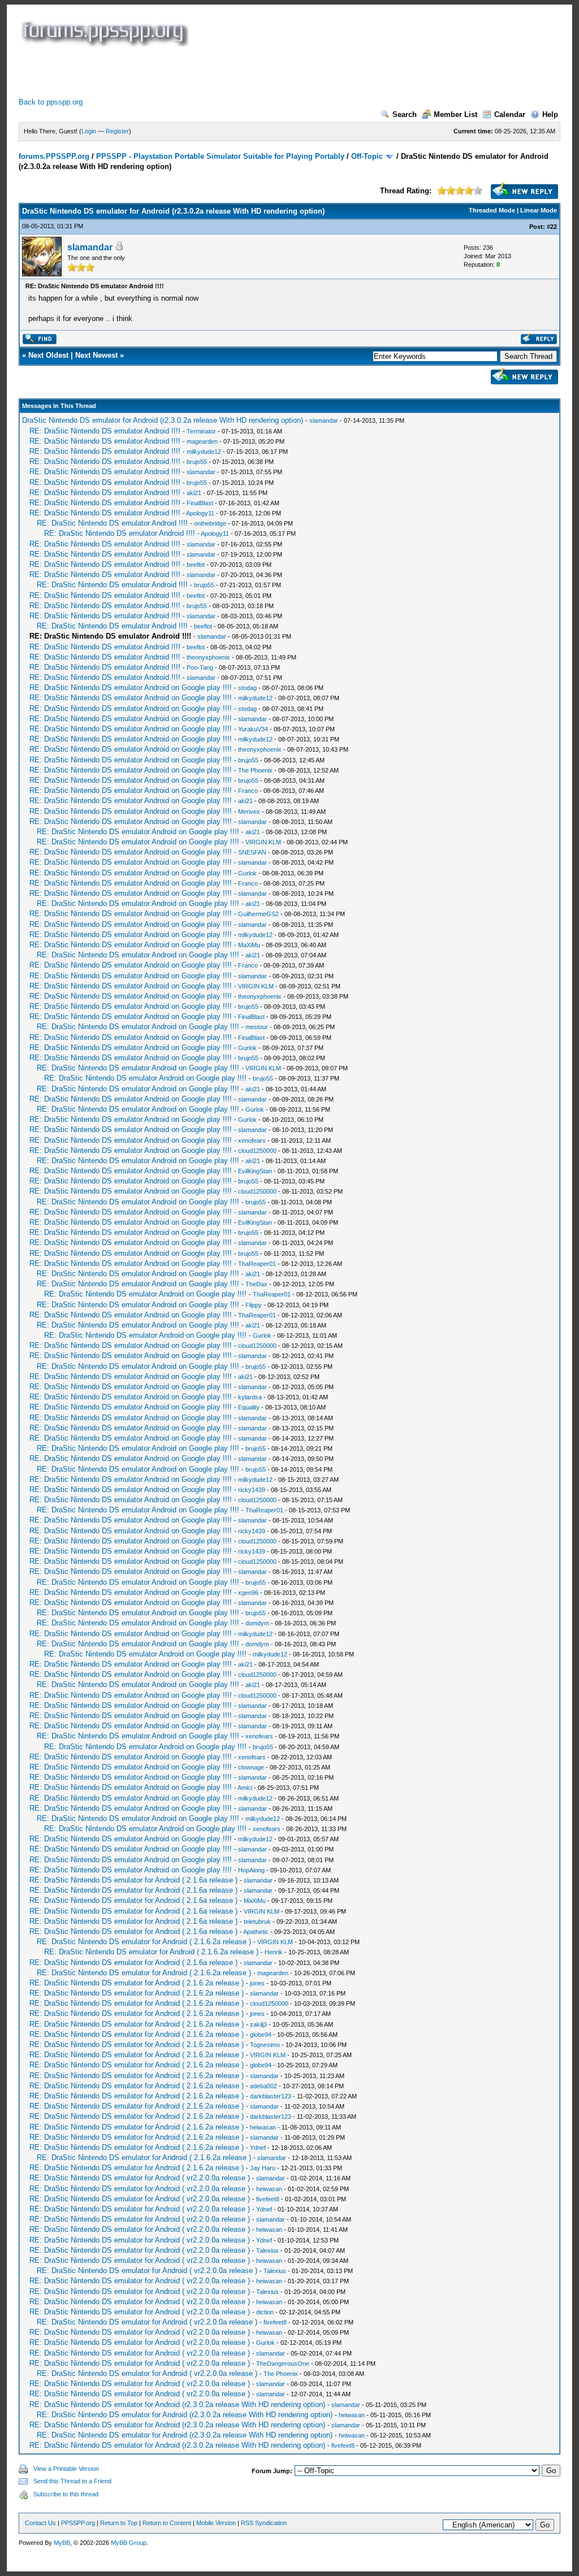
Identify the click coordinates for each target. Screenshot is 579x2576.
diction (265, 2312)
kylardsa (250, 1397)
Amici (245, 1788)
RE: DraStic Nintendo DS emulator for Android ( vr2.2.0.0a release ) (140, 2178)
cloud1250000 (257, 1151)
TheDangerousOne (283, 2363)
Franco (248, 791)
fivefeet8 (268, 2199)
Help (550, 114)
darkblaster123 (271, 2096)
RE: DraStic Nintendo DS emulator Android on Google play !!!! (131, 688)
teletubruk (257, 1922)
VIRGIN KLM (263, 842)
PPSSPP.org (78, 2523)
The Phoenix (255, 770)
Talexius (267, 2250)
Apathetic (256, 1932)
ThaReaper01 (257, 1264)
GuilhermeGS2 (258, 914)
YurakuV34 (253, 729)
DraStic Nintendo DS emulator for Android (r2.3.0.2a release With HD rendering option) (163, 420)
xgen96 (248, 1593)
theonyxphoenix (208, 657)
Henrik (274, 1952)
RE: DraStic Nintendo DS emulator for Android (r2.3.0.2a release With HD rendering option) (177, 2404)
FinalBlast (200, 503)
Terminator (201, 431)
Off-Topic (367, 156)
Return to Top (119, 2523)
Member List (455, 114)
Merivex (249, 812)
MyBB (62, 2543)
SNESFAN (252, 852)
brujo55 (197, 462)
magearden (202, 441)
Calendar (510, 114)
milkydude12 (204, 452)
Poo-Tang (200, 667)
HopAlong (251, 1870)
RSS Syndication (264, 2523)
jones (257, 1983)
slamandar (90, 247)
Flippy (254, 1305)
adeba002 (263, 2086)
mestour (257, 1027)
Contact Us (40, 2523)
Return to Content (167, 2523)
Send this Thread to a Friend (72, 2481)
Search (405, 114)
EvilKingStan (255, 1171)
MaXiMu (249, 945)
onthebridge (210, 523)
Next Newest (96, 355)
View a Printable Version (66, 2469)
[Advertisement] (224, 72)
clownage (251, 1767)
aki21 (194, 493)
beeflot (196, 565)
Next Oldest (48, 355)
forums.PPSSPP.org (54, 156)
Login (89, 131)
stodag (247, 688)
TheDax (256, 1284)
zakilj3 (258, 2024)
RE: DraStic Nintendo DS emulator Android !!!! (105, 431)
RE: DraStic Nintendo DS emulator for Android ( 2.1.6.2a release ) (144, 1942)
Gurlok (247, 873)
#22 (552, 227)
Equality (249, 1407)
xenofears (252, 1140)
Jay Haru (263, 2168)
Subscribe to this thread (66, 2494)
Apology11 (200, 513)
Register (117, 131)
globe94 (261, 2035)
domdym (257, 1623)
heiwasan (263, 2127)
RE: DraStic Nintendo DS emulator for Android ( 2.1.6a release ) (133, 1880)
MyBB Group (129, 2543)
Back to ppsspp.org (51, 102)
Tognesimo (265, 2045)
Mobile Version (216, 2523)
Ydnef (258, 2148)
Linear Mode (539, 210)
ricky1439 (252, 1490)
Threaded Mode (492, 210)
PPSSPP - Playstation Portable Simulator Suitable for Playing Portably (220, 156)
